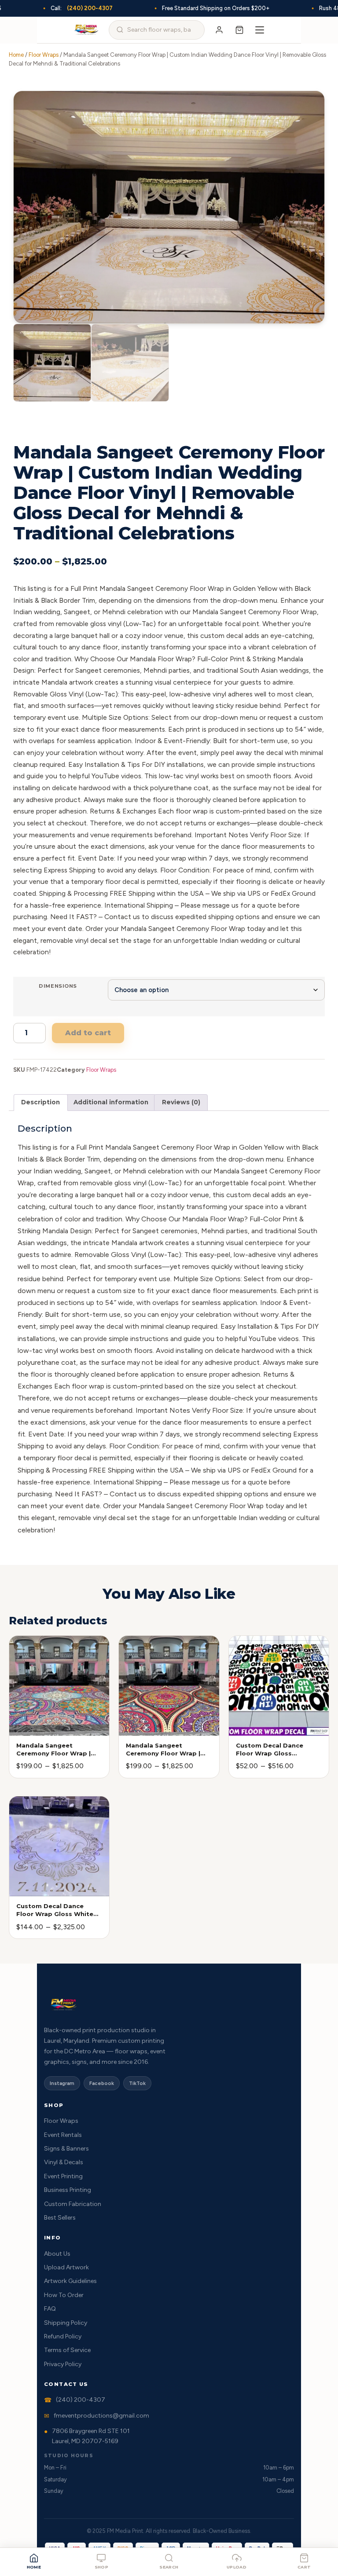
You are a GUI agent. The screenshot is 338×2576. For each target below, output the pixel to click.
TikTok (137, 2083)
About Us (57, 2254)
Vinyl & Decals (64, 2162)
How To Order (64, 2295)
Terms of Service (67, 2350)
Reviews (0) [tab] (181, 1102)
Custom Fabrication (73, 2204)
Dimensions (58, 986)
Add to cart (88, 1033)
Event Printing (63, 2176)
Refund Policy (63, 2336)
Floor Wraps (44, 55)
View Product (42, 1726)
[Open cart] (239, 30)
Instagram (62, 2083)
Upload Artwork (66, 2267)
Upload (237, 2567)
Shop (102, 2567)
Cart (304, 2567)
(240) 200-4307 (90, 8)
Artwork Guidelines (70, 2281)
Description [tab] (40, 1102)
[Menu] (260, 30)
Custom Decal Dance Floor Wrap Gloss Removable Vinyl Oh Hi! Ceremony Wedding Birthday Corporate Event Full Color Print (277, 1750)
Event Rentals (63, 2135)
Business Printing (68, 2190)
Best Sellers (60, 2218)
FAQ (50, 2309)
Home (34, 2567)
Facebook (102, 2083)
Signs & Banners (66, 2149)
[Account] (219, 30)
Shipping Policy (66, 2323)
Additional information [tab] (111, 1102)
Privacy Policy (63, 2364)
